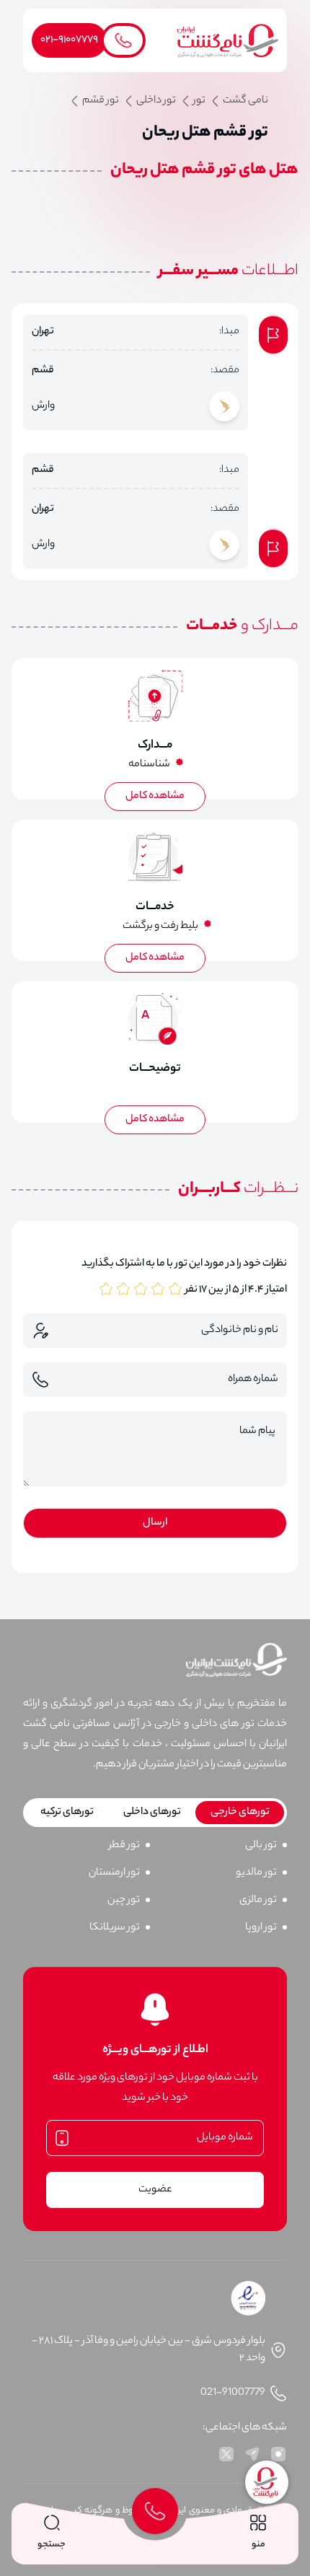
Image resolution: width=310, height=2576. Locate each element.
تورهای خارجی (240, 1813)
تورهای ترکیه (67, 1813)
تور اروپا (261, 1928)
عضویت (155, 2190)
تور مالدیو (256, 1873)
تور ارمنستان (114, 1873)
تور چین (124, 1901)
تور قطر (124, 1846)
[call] (155, 2511)
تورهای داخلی (152, 1813)
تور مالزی (258, 1901)
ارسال (155, 1523)
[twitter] (226, 2454)
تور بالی (261, 1846)
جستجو (52, 2545)
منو (258, 2545)
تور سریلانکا (115, 1928)
